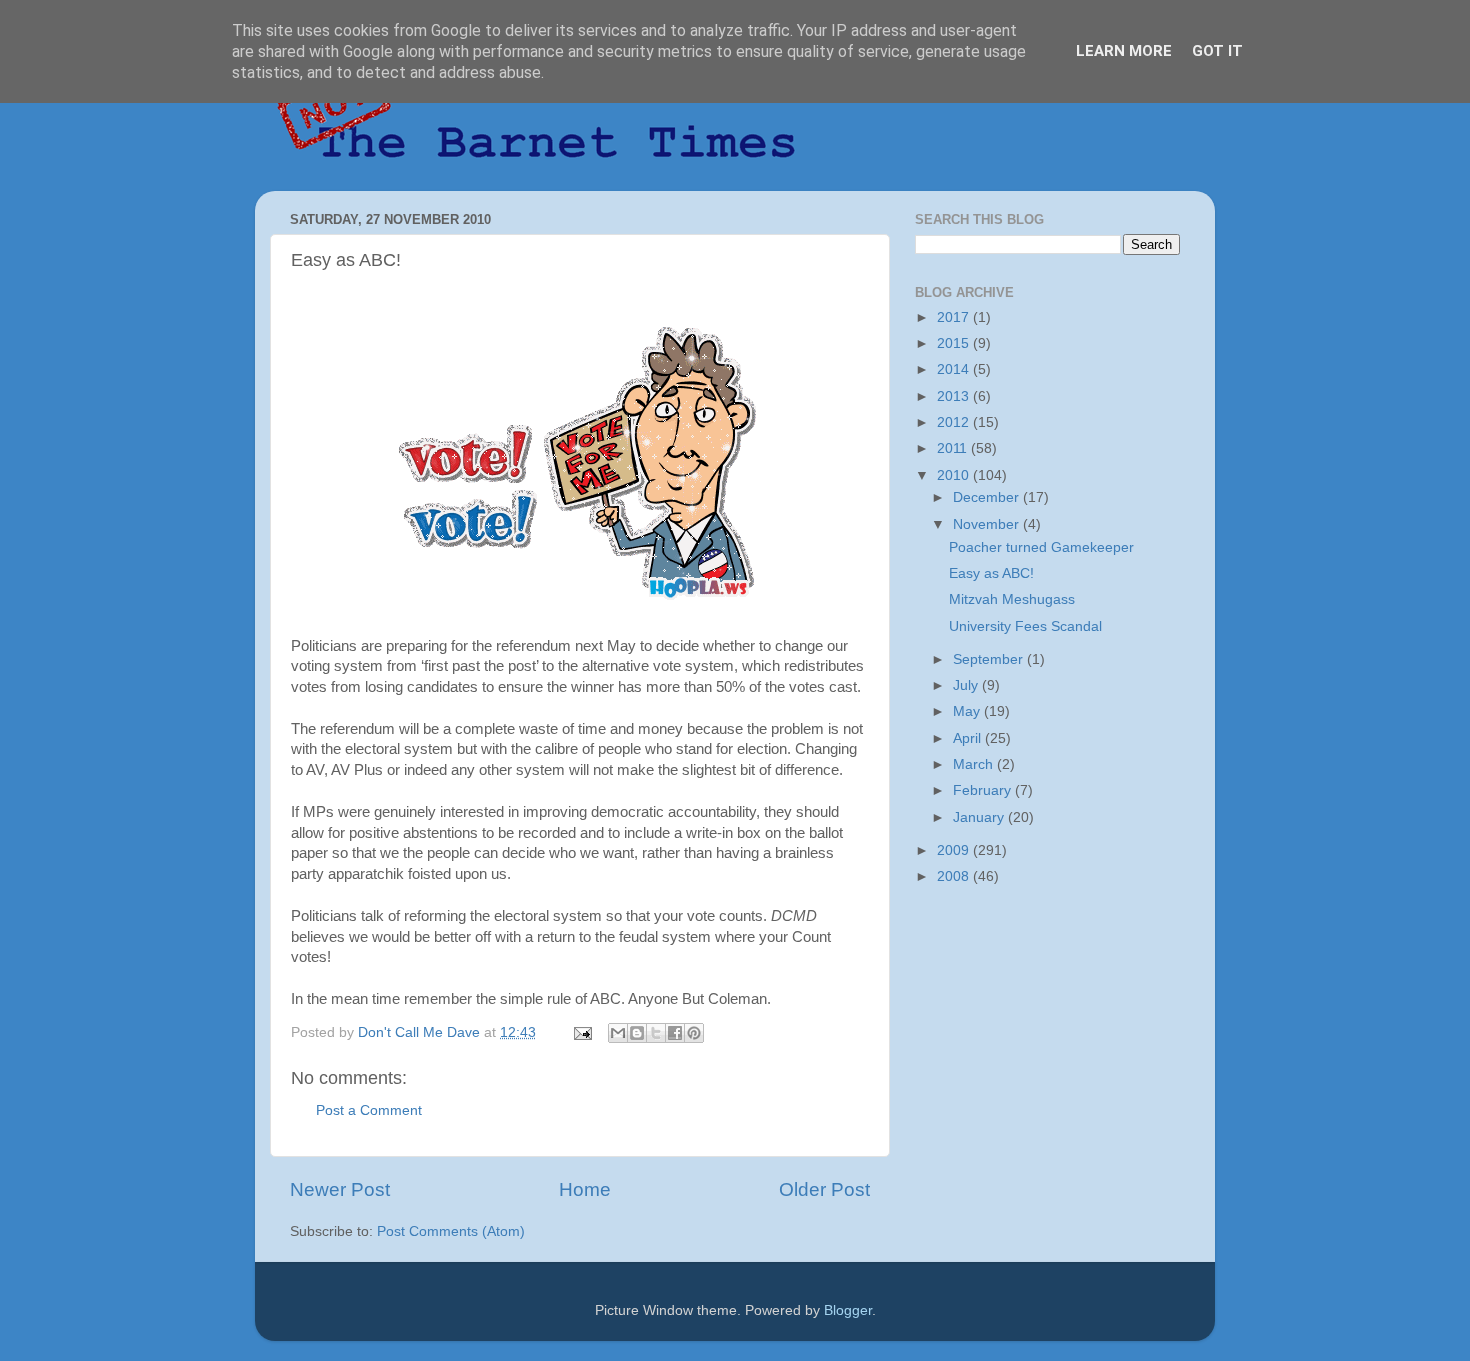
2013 (955, 396)
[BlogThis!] (637, 1033)
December (988, 497)
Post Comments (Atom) (451, 1231)
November (988, 524)
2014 (955, 369)
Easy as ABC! (991, 573)
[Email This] (618, 1033)
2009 (955, 850)
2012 (955, 422)
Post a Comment (369, 1110)
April (969, 738)
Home (585, 1189)
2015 (955, 343)
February (984, 790)
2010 (955, 475)
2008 (955, 876)
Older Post (824, 1189)
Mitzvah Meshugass (1012, 599)
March (975, 764)
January (980, 817)
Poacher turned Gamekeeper (1041, 547)
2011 (954, 448)
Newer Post (340, 1189)
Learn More (1124, 51)
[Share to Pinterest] (694, 1033)
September (990, 659)
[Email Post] (581, 1032)
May (968, 711)
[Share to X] (656, 1033)
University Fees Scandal (1025, 626)
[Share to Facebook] (675, 1033)
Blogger (848, 1310)
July (967, 685)
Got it (1217, 51)
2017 (955, 317)
